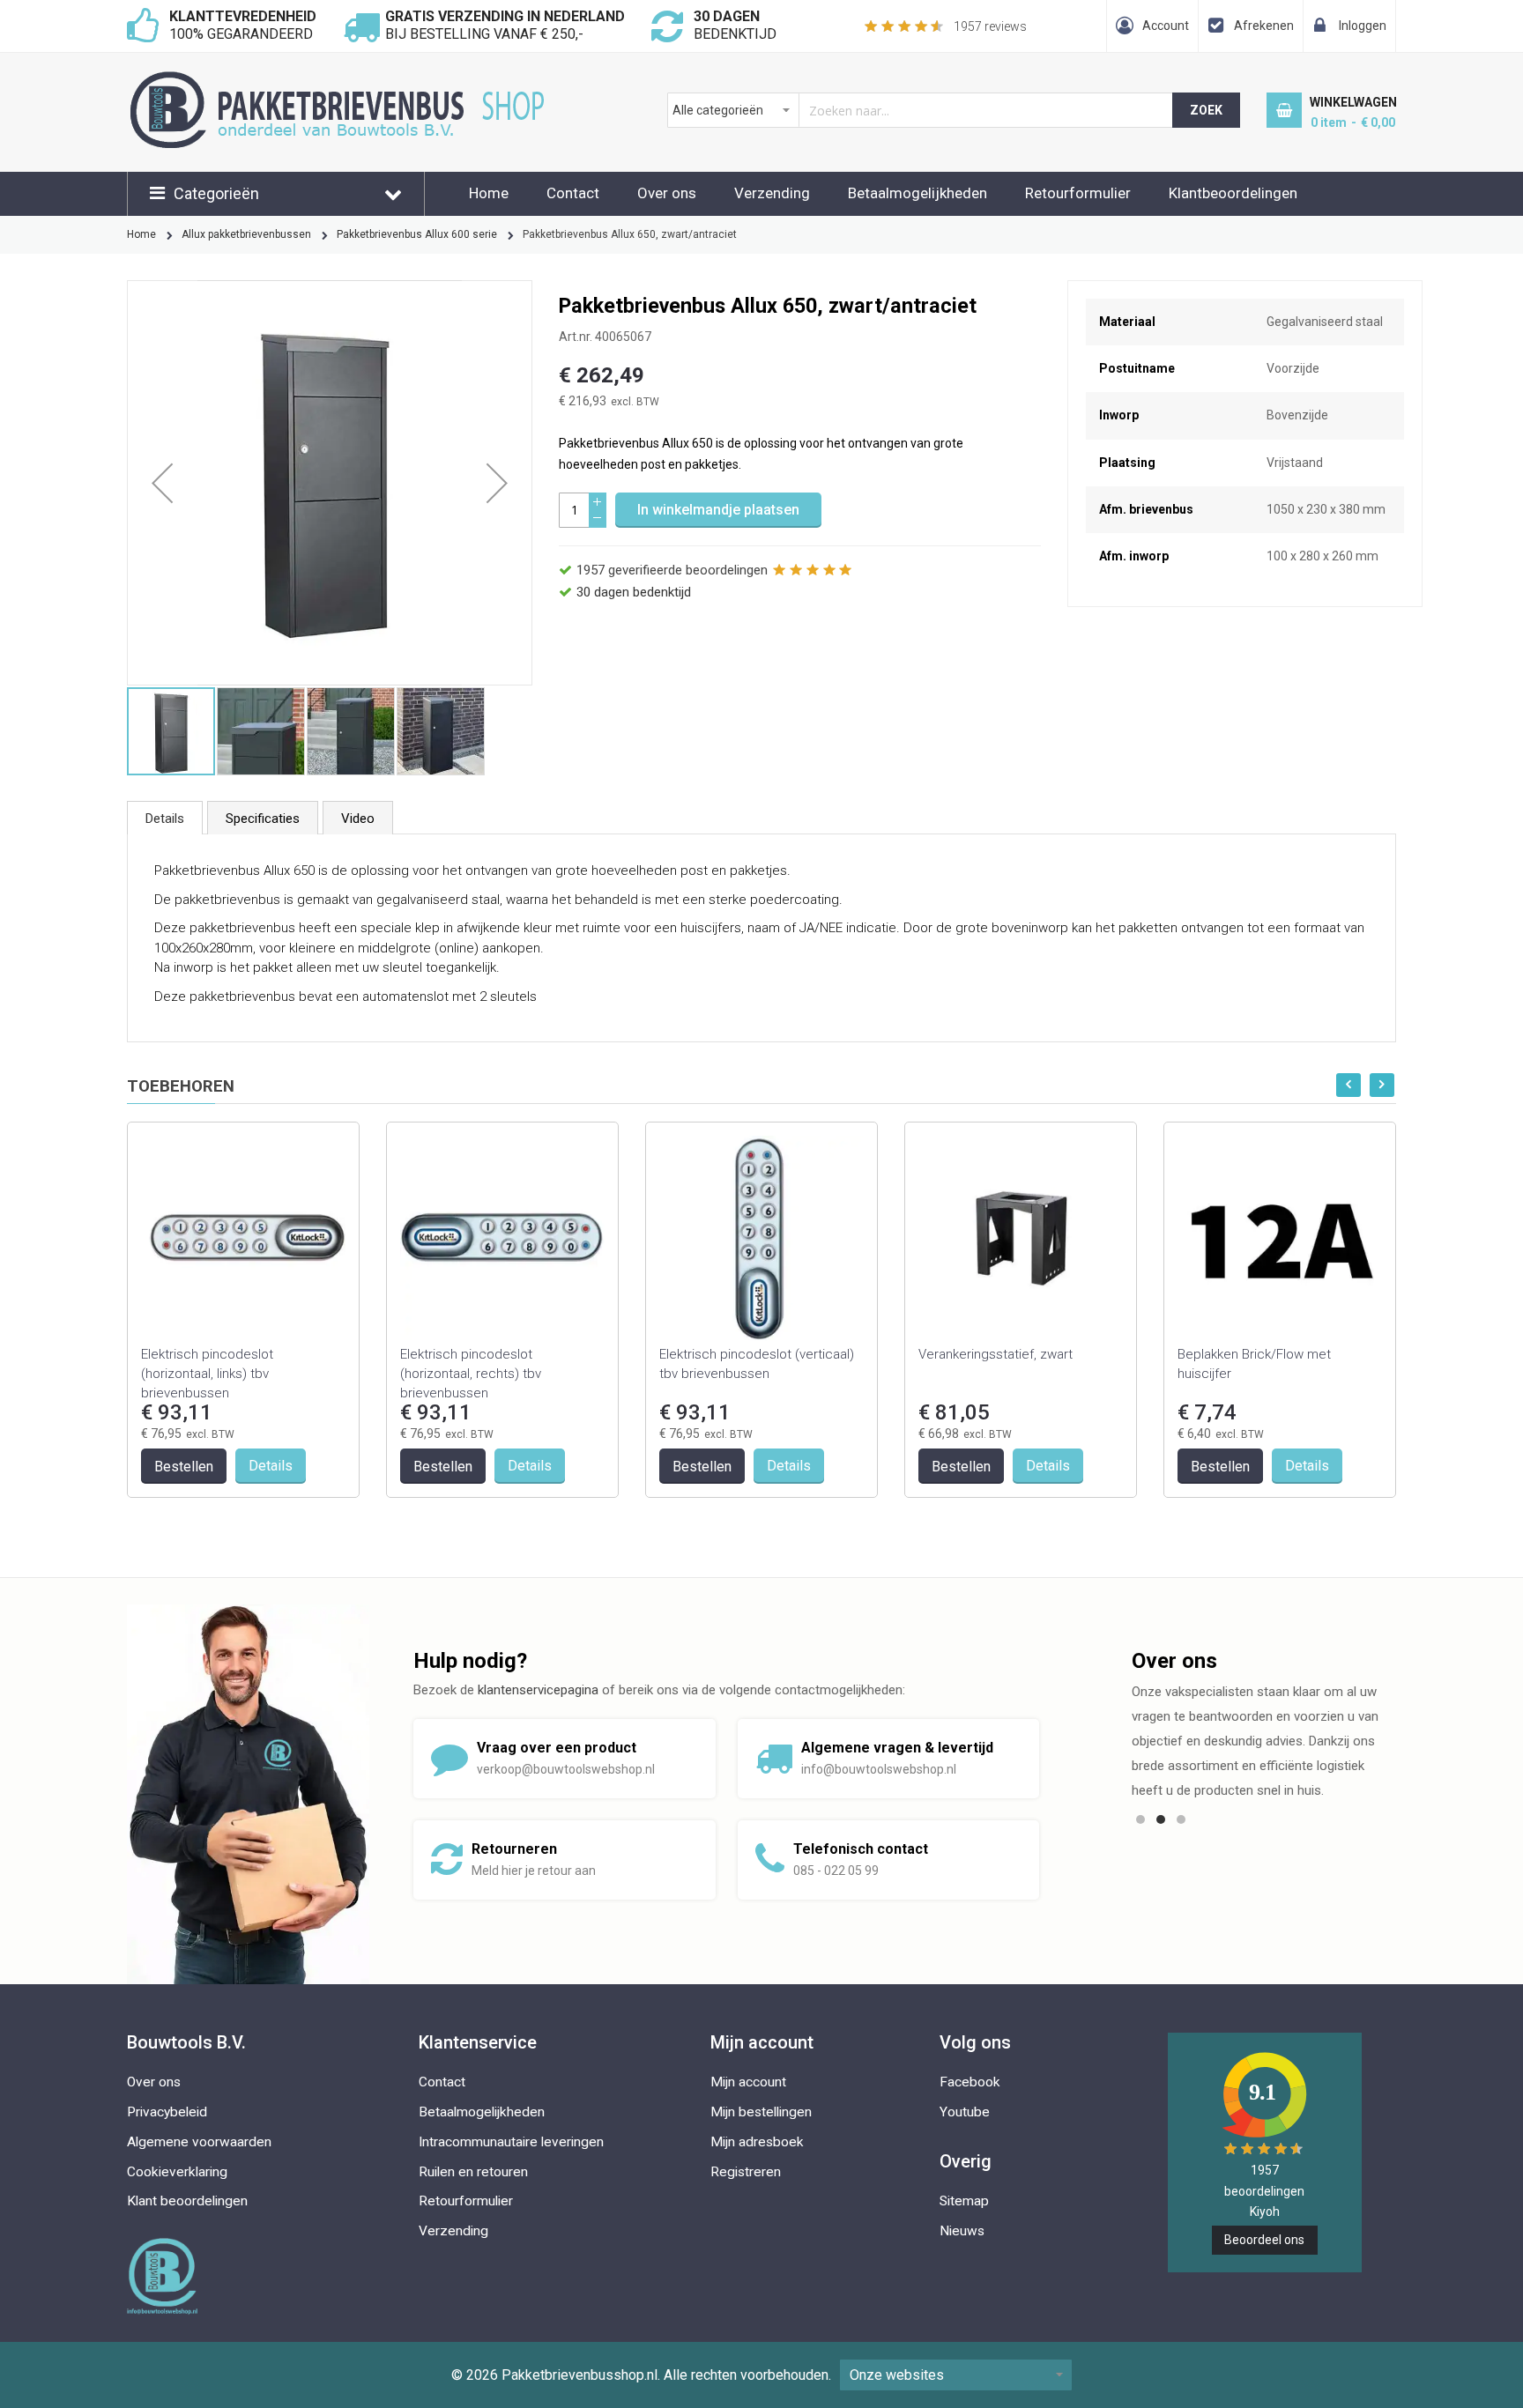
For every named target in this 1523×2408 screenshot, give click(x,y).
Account (1166, 26)
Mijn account (748, 2082)
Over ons (667, 193)
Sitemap (964, 2201)
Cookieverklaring (177, 2172)
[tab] (165, 818)
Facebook (970, 2082)
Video (358, 819)
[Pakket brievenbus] (347, 80)
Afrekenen (1264, 26)
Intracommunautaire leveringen (511, 2142)
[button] (162, 483)
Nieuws (962, 2231)
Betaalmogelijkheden (918, 193)
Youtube (965, 2112)
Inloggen (1363, 26)
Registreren (746, 2172)
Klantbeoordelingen (1233, 193)
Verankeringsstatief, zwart (996, 1354)
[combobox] (921, 110)
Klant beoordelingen (187, 2201)
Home (489, 193)
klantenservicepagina (538, 1690)
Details (165, 819)
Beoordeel (1264, 2240)
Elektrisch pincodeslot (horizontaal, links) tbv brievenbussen (207, 1374)
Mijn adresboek (757, 2142)
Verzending (772, 193)
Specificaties (263, 819)
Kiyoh (1265, 2212)
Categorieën (216, 193)
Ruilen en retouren (473, 2172)
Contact (573, 193)
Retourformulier (1078, 193)
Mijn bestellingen (761, 2112)
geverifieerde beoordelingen (672, 570)
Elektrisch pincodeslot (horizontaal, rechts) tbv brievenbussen (471, 1374)
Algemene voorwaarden (199, 2142)
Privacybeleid (167, 2112)
